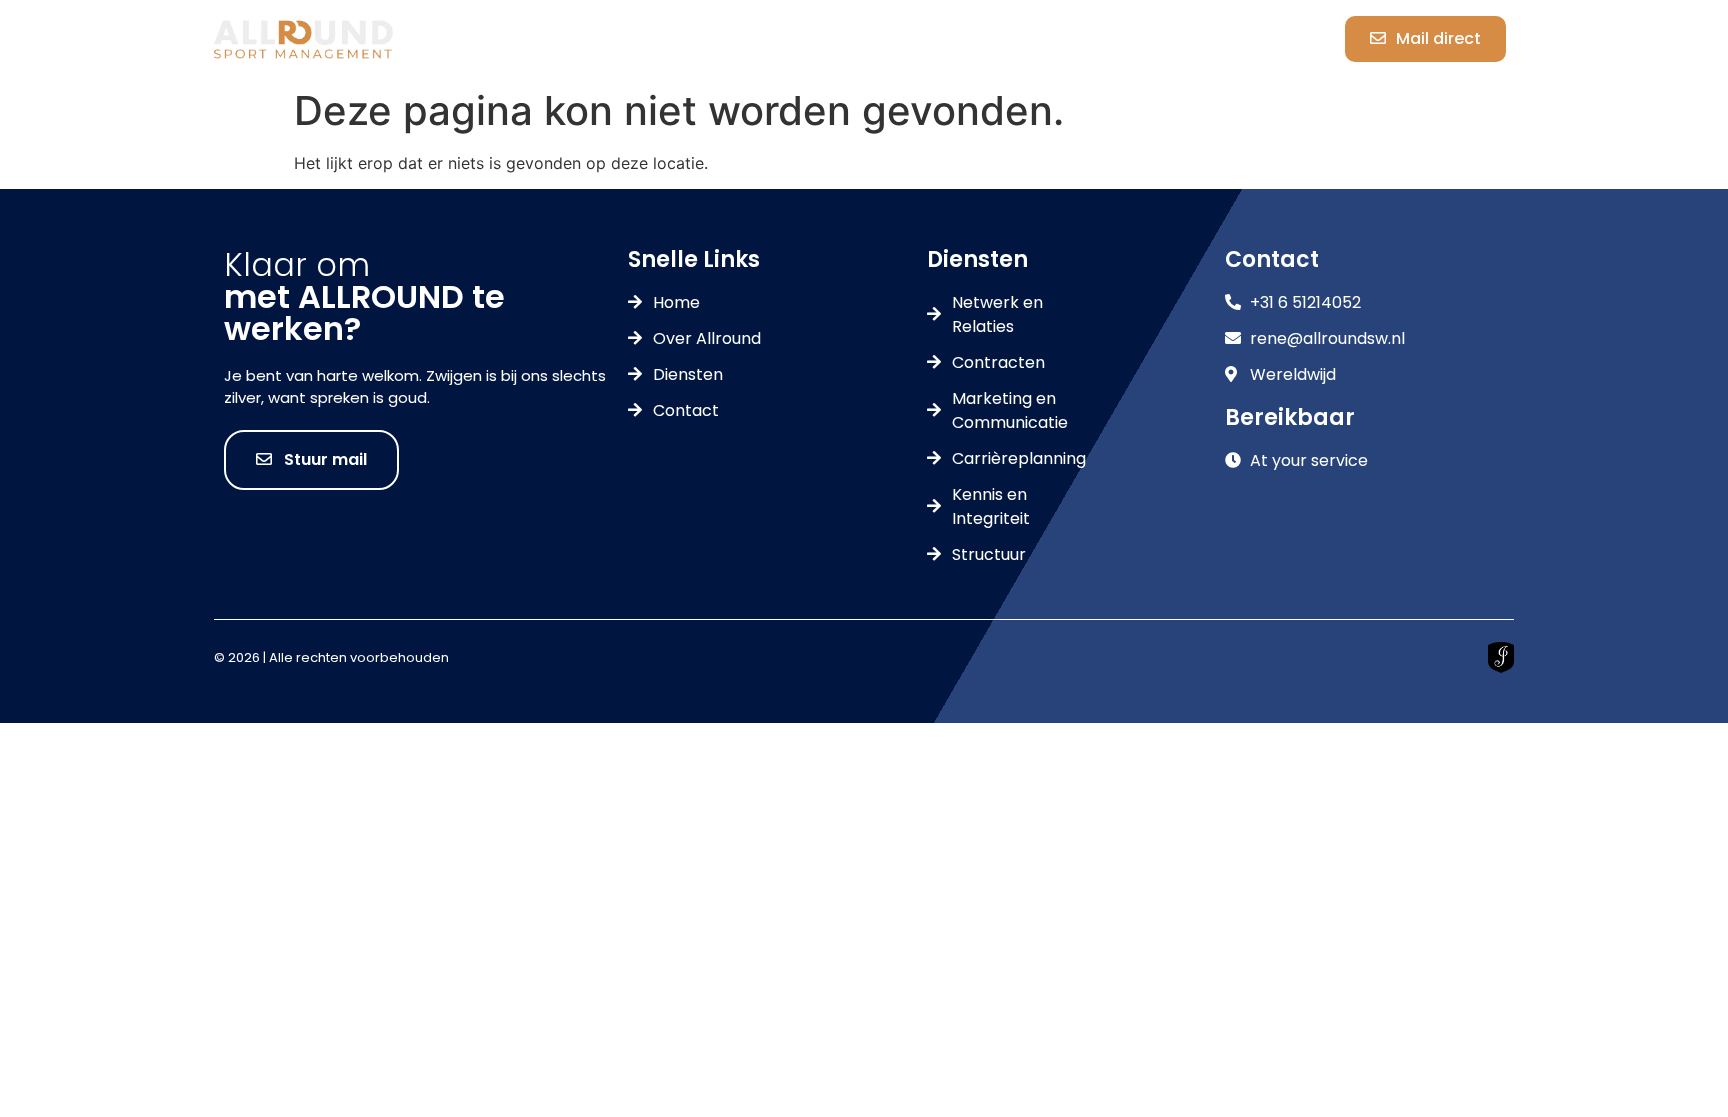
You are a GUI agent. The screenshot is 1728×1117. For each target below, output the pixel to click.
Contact (1112, 38)
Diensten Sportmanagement (876, 38)
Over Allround (638, 38)
